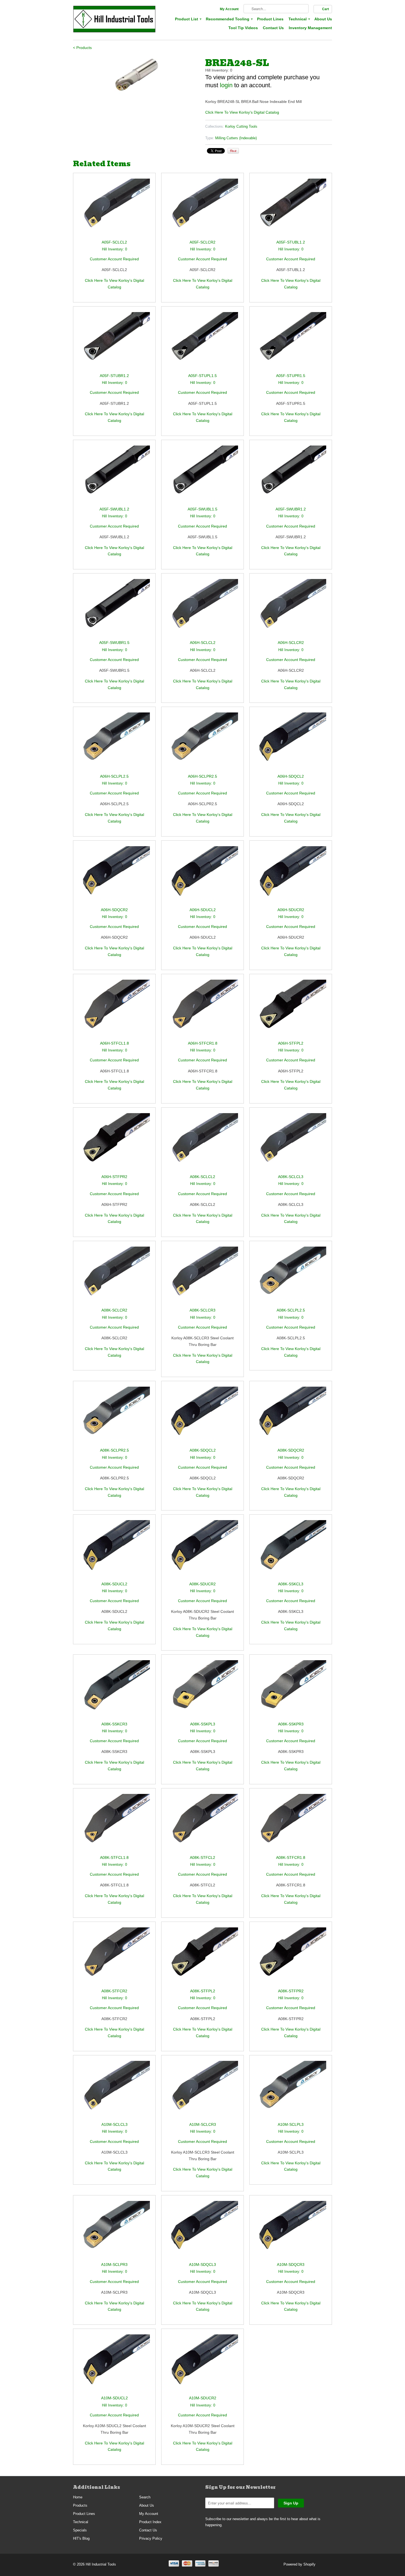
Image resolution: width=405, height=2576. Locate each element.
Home (78, 2497)
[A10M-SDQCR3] (291, 2231)
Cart (326, 9)
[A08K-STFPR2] (291, 1958)
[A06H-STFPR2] (114, 1143)
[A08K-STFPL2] (202, 1958)
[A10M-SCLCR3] (202, 2091)
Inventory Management (310, 28)
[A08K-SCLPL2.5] (291, 1277)
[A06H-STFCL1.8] (114, 1010)
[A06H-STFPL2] (291, 1010)
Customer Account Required (114, 259)
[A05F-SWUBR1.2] (291, 476)
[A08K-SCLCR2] (114, 1277)
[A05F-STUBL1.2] (291, 209)
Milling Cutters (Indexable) (236, 138)
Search (145, 2497)
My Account (229, 9)
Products (80, 2505)
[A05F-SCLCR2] (202, 209)
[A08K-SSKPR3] (291, 1690)
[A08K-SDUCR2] (202, 1550)
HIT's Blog (81, 2538)
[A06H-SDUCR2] (291, 876)
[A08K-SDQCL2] (202, 1417)
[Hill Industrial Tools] (114, 20)
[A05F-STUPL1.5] (202, 342)
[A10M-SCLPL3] (291, 2091)
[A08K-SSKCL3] (291, 1550)
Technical (299, 19)
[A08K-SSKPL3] (202, 1690)
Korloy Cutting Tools (241, 126)
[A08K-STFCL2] (202, 1824)
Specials (80, 2530)
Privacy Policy (151, 2538)
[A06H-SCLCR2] (291, 609)
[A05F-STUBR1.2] (114, 342)
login (226, 85)
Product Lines (270, 19)
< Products (82, 48)
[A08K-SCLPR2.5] (114, 1417)
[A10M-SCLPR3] (114, 2231)
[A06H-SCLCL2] (202, 609)
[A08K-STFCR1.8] (291, 1824)
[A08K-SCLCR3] (202, 1277)
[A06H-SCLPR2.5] (202, 743)
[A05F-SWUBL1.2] (114, 476)
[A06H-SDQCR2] (114, 876)
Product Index (150, 2522)
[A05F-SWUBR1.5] (114, 609)
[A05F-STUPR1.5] (291, 342)
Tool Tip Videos (243, 28)
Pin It (233, 151)
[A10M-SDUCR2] (202, 2365)
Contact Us (273, 28)
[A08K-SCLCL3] (291, 1143)
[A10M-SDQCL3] (202, 2231)
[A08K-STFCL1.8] (114, 1824)
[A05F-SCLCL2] (114, 209)
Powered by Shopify (299, 2564)
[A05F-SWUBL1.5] (202, 476)
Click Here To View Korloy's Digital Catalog (242, 112)
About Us (323, 19)
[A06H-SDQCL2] (291, 743)
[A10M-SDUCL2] (114, 2365)
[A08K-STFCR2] (114, 1958)
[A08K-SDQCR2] (291, 1417)
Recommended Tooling (229, 19)
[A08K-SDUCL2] (114, 1550)
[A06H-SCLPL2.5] (114, 743)
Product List (188, 19)
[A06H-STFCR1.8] (202, 1010)
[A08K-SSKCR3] (114, 1690)
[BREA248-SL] (136, 75)
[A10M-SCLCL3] (114, 2091)
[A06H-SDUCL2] (202, 876)
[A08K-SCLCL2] (202, 1143)
